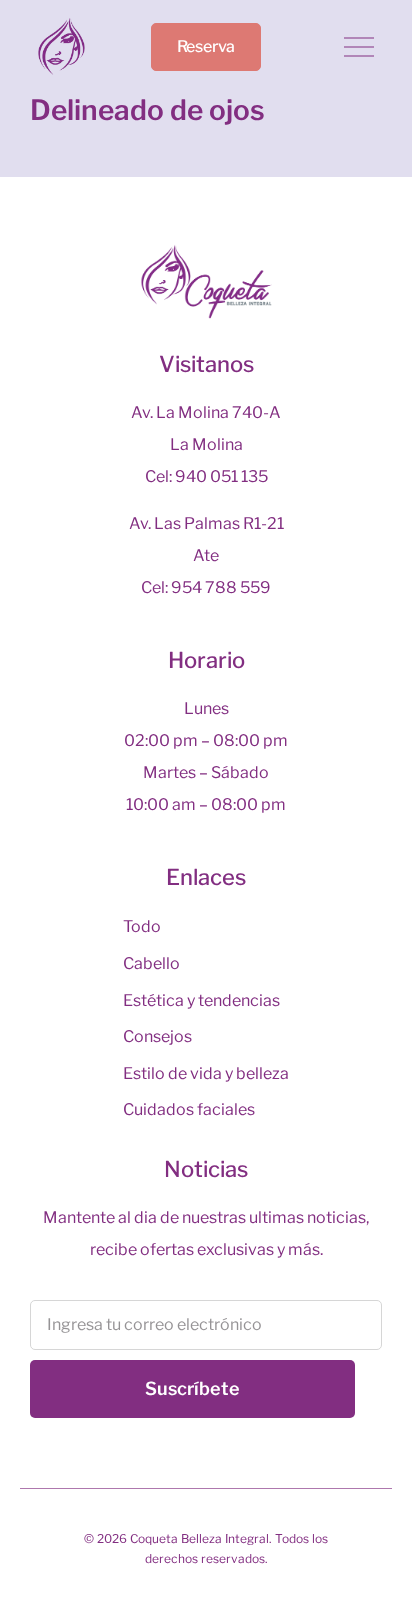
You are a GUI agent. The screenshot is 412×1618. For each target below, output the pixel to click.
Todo (142, 926)
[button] (359, 49)
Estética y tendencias (201, 1000)
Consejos (157, 1036)
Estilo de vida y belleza (206, 1073)
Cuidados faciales (189, 1109)
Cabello (151, 963)
